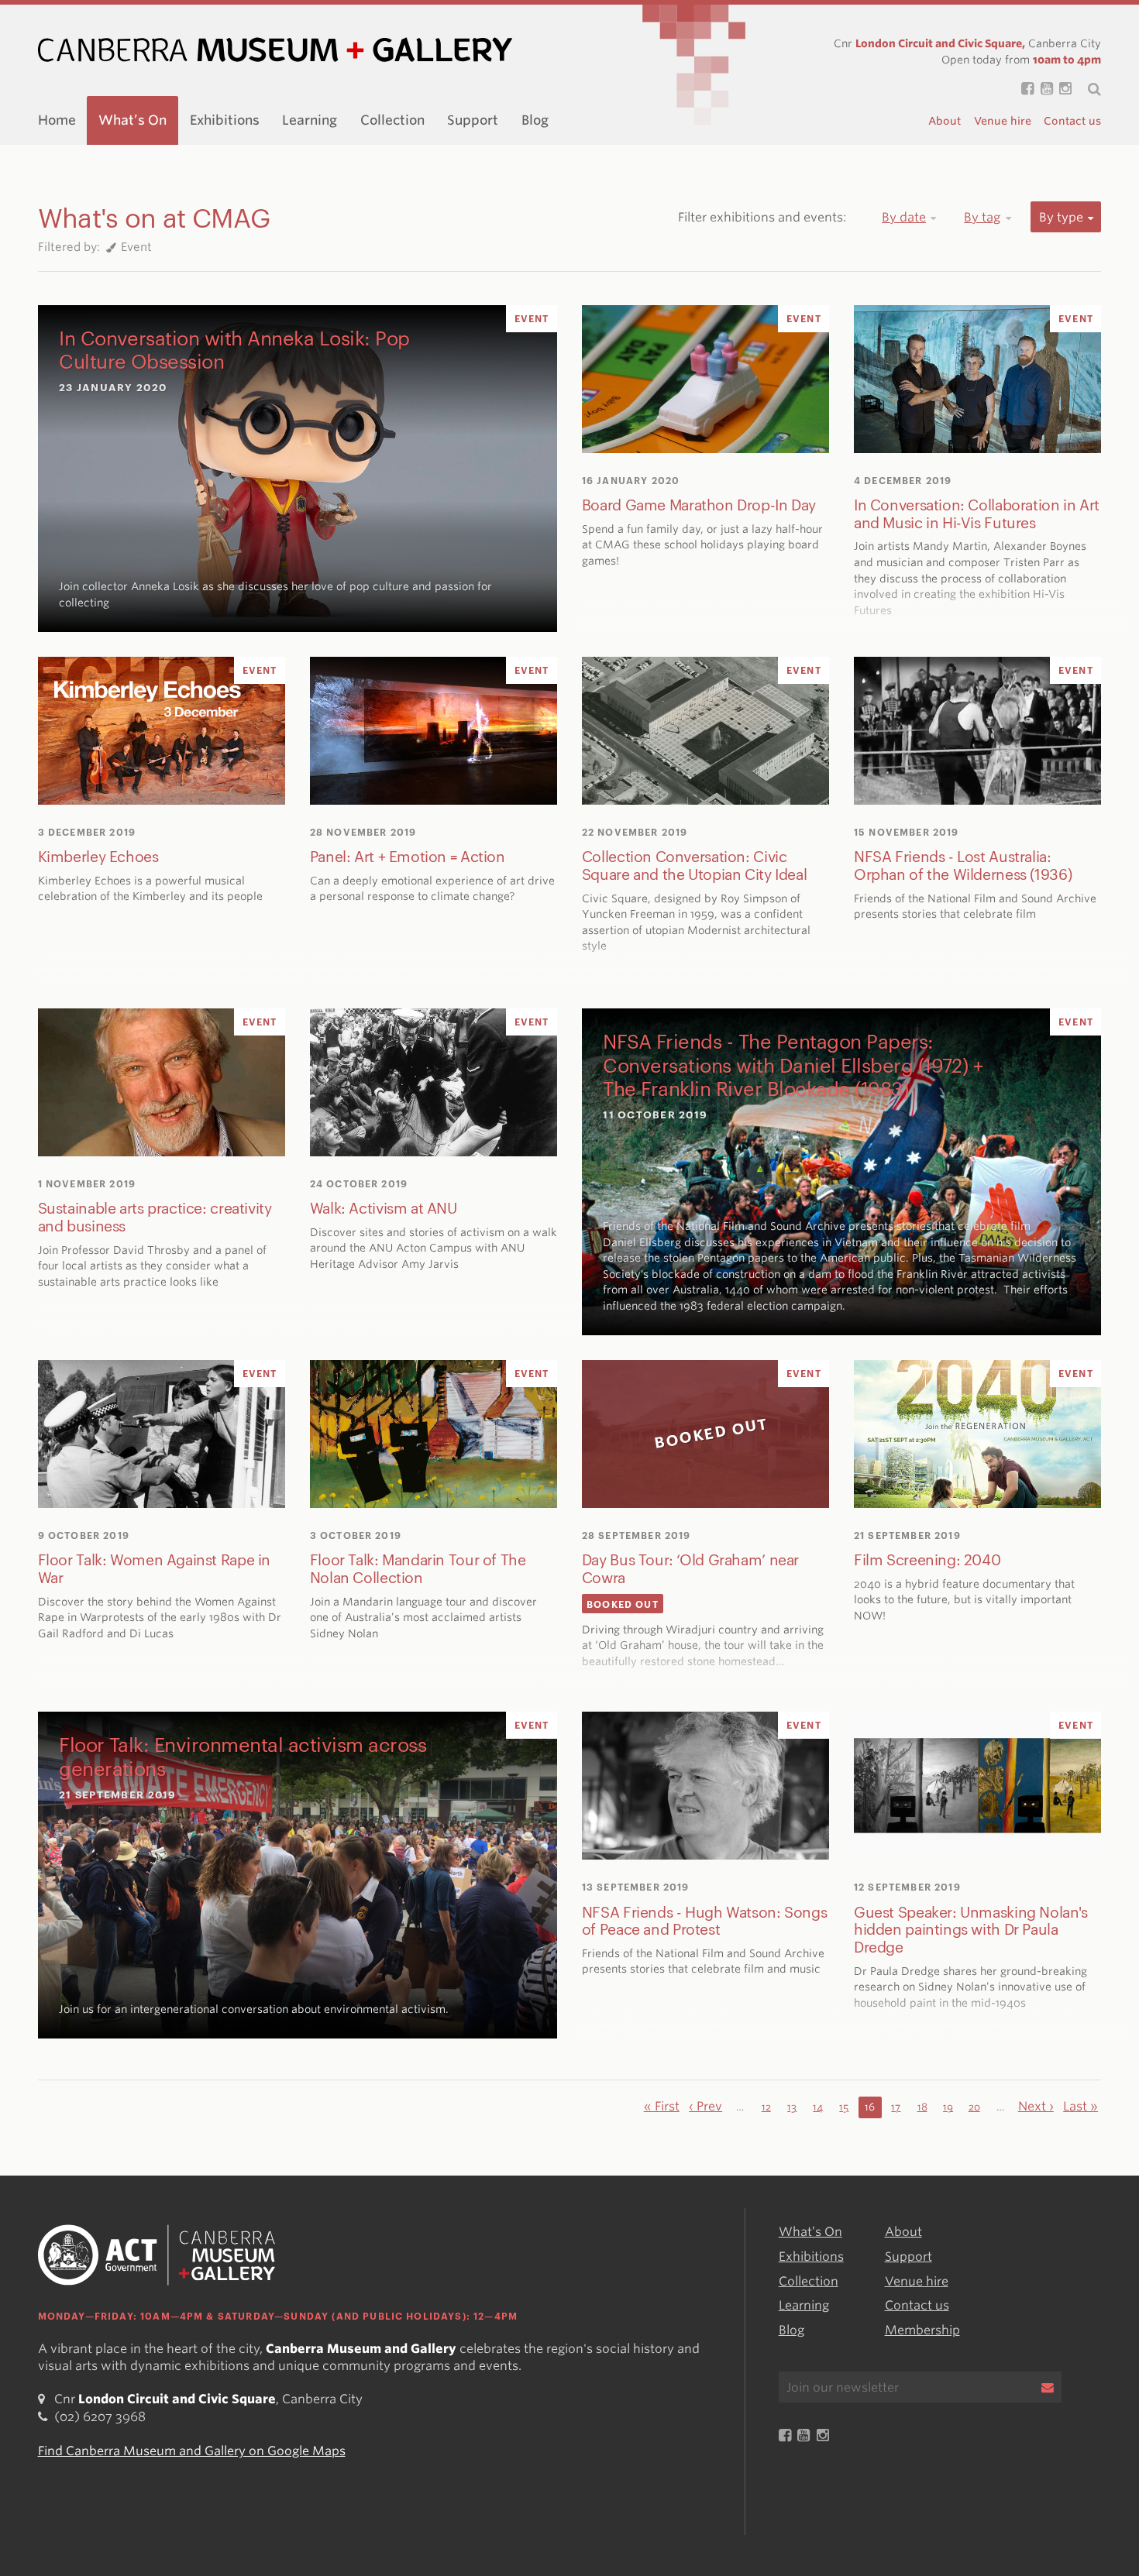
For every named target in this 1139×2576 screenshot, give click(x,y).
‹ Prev (705, 2106)
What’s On (132, 120)
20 (974, 2107)
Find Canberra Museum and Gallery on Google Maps (192, 2451)
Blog (535, 120)
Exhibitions (225, 120)
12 (766, 2107)
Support (473, 120)
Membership (922, 2330)
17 (896, 2107)
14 (818, 2107)
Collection (392, 120)
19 (948, 2107)
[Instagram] (1062, 89)
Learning (310, 120)
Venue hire (1003, 121)
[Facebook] (1024, 89)
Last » (1081, 2106)
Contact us (1072, 121)
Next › (1036, 2106)
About (945, 121)
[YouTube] (1043, 89)
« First (662, 2106)
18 (922, 2107)
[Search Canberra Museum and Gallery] (1086, 89)
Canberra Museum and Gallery (275, 50)
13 (792, 2107)
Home (57, 120)
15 (844, 2107)
